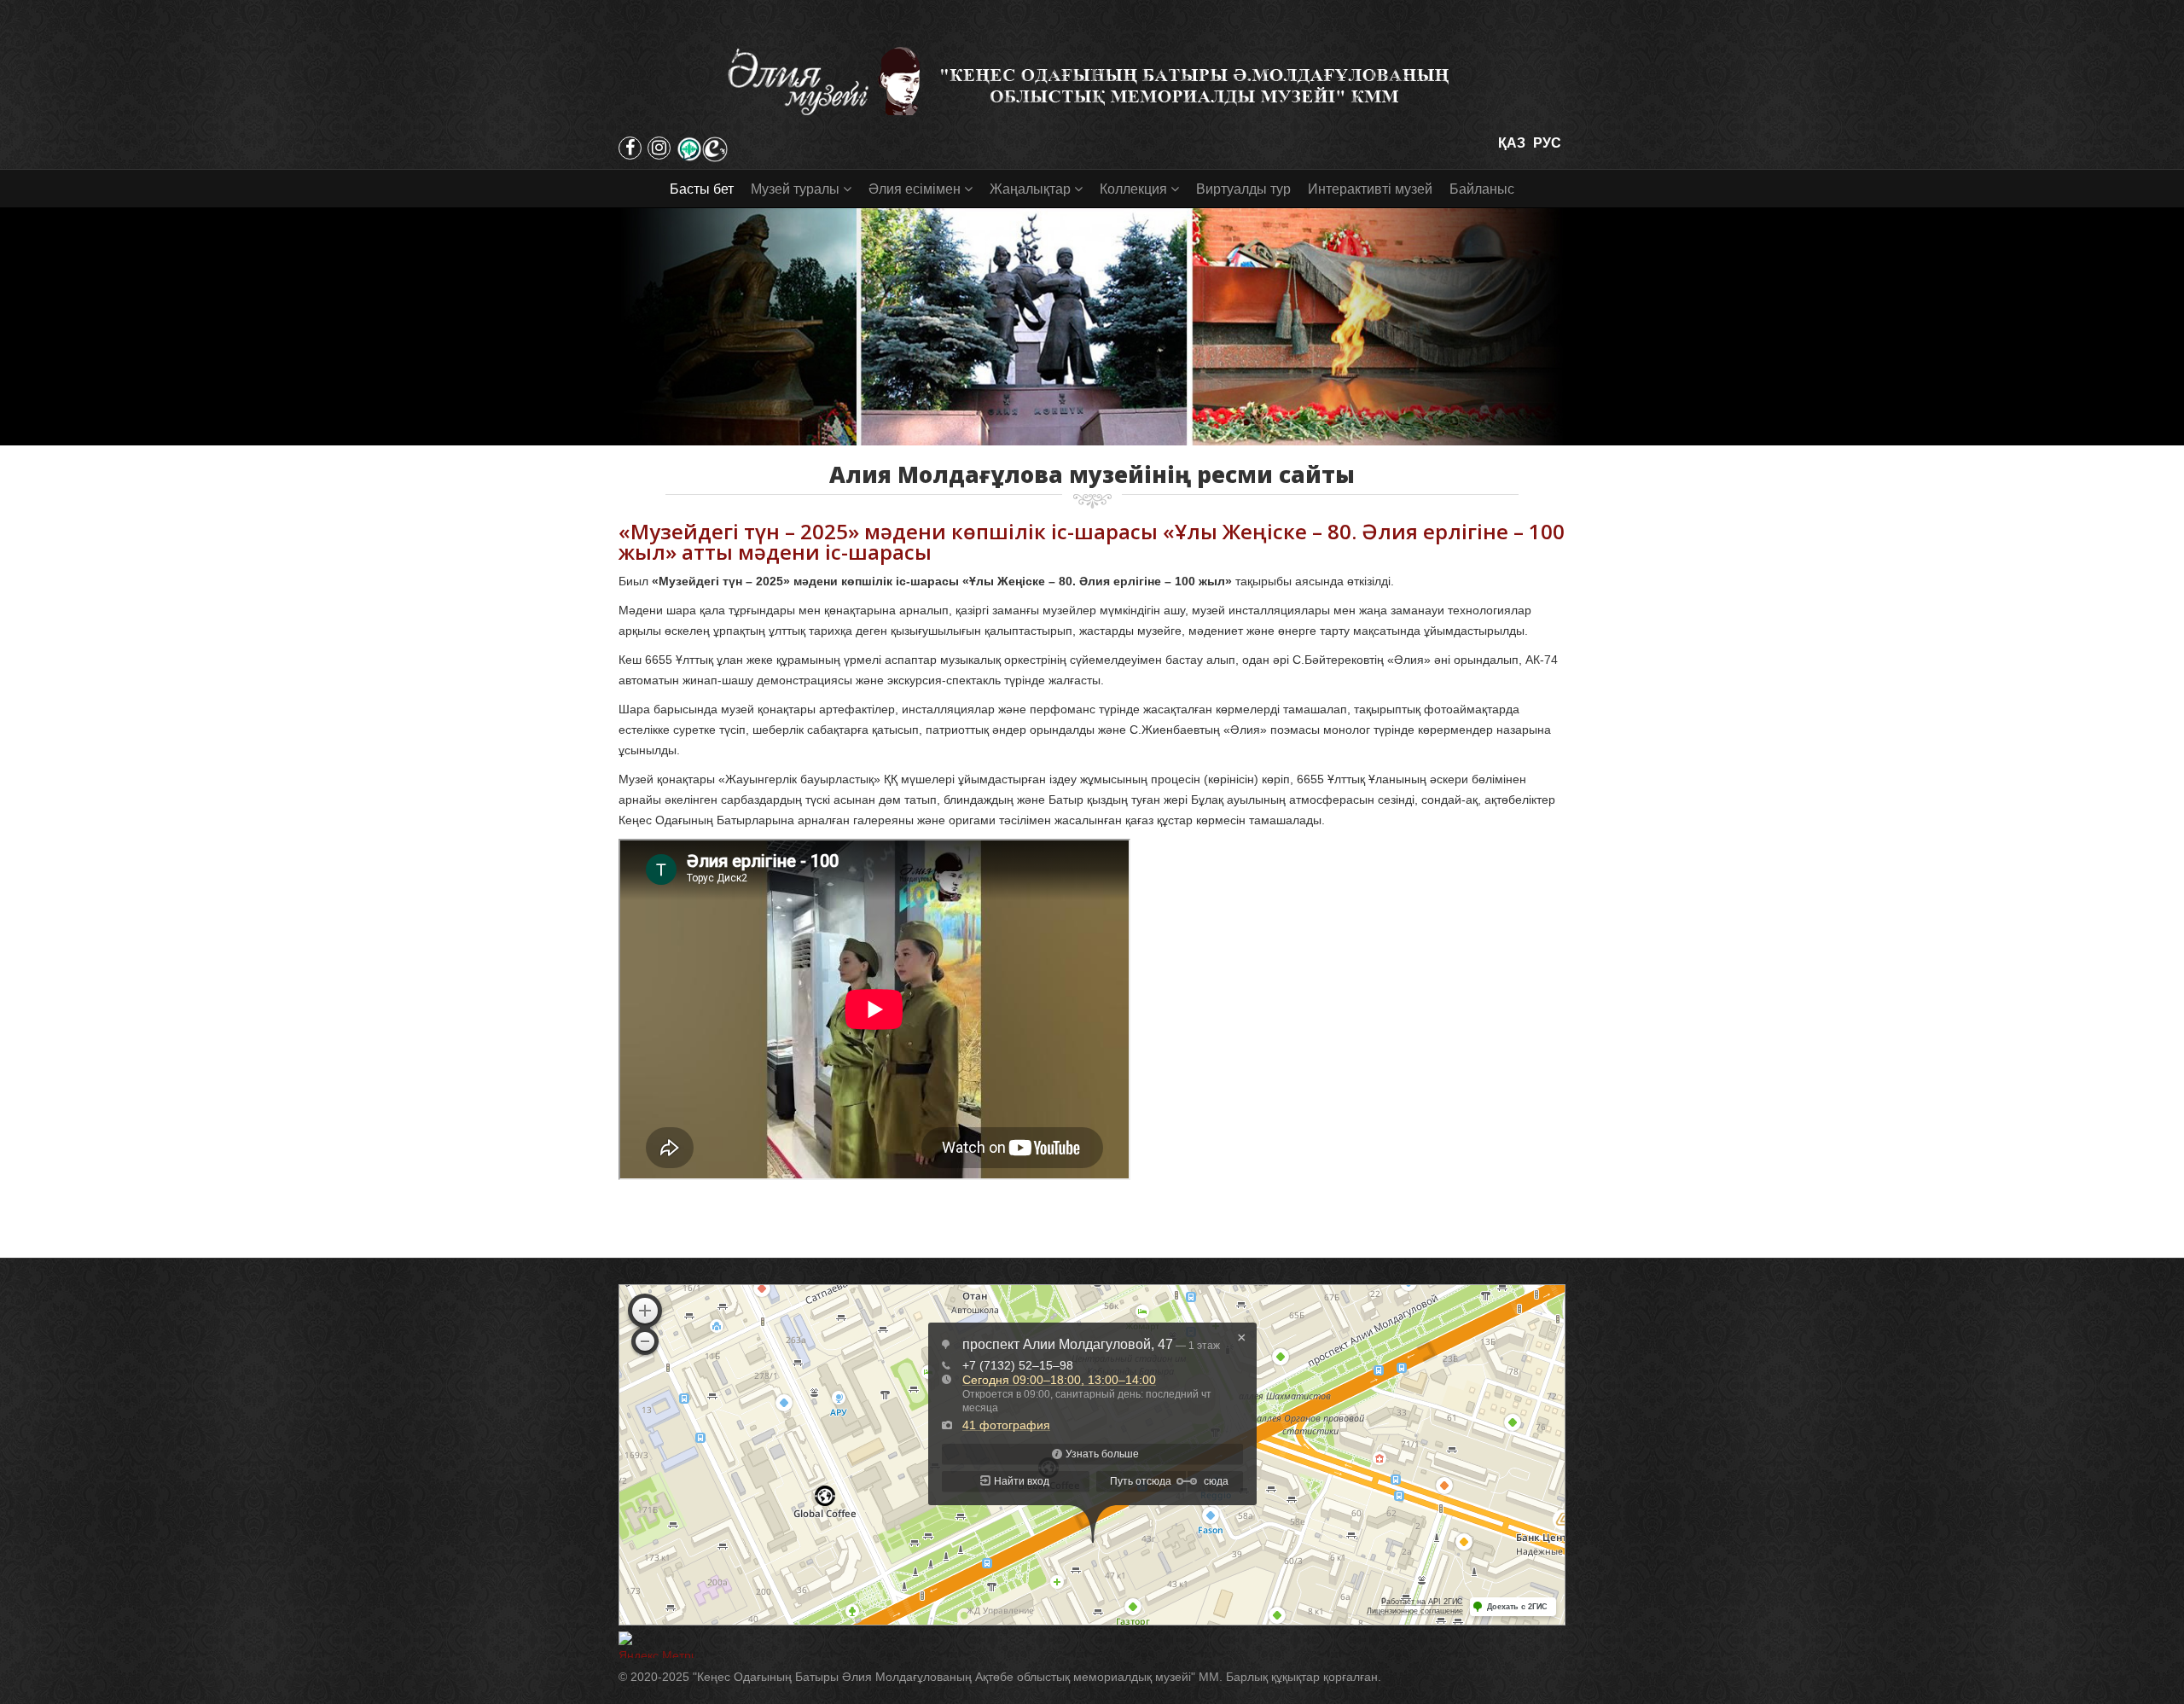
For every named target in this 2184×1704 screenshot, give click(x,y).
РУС (1547, 143)
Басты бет (702, 189)
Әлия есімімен (915, 189)
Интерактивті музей (1370, 189)
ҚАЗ (1512, 143)
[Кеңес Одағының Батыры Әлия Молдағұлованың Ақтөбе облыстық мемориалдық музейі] (1092, 81)
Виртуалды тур (1243, 189)
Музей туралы (795, 189)
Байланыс (1482, 189)
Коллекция (1133, 189)
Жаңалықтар (1030, 189)
